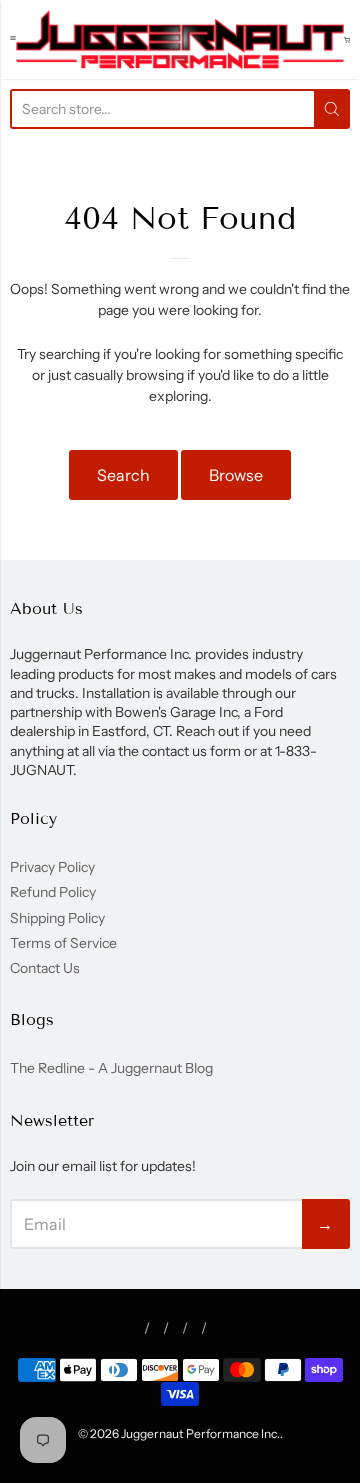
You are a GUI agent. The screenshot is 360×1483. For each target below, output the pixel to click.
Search (123, 475)
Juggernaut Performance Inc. (200, 1433)
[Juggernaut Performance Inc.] (180, 39)
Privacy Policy (52, 867)
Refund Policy (53, 892)
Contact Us (45, 968)
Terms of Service (63, 943)
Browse (236, 475)
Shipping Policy (57, 918)
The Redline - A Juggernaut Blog (111, 1068)
